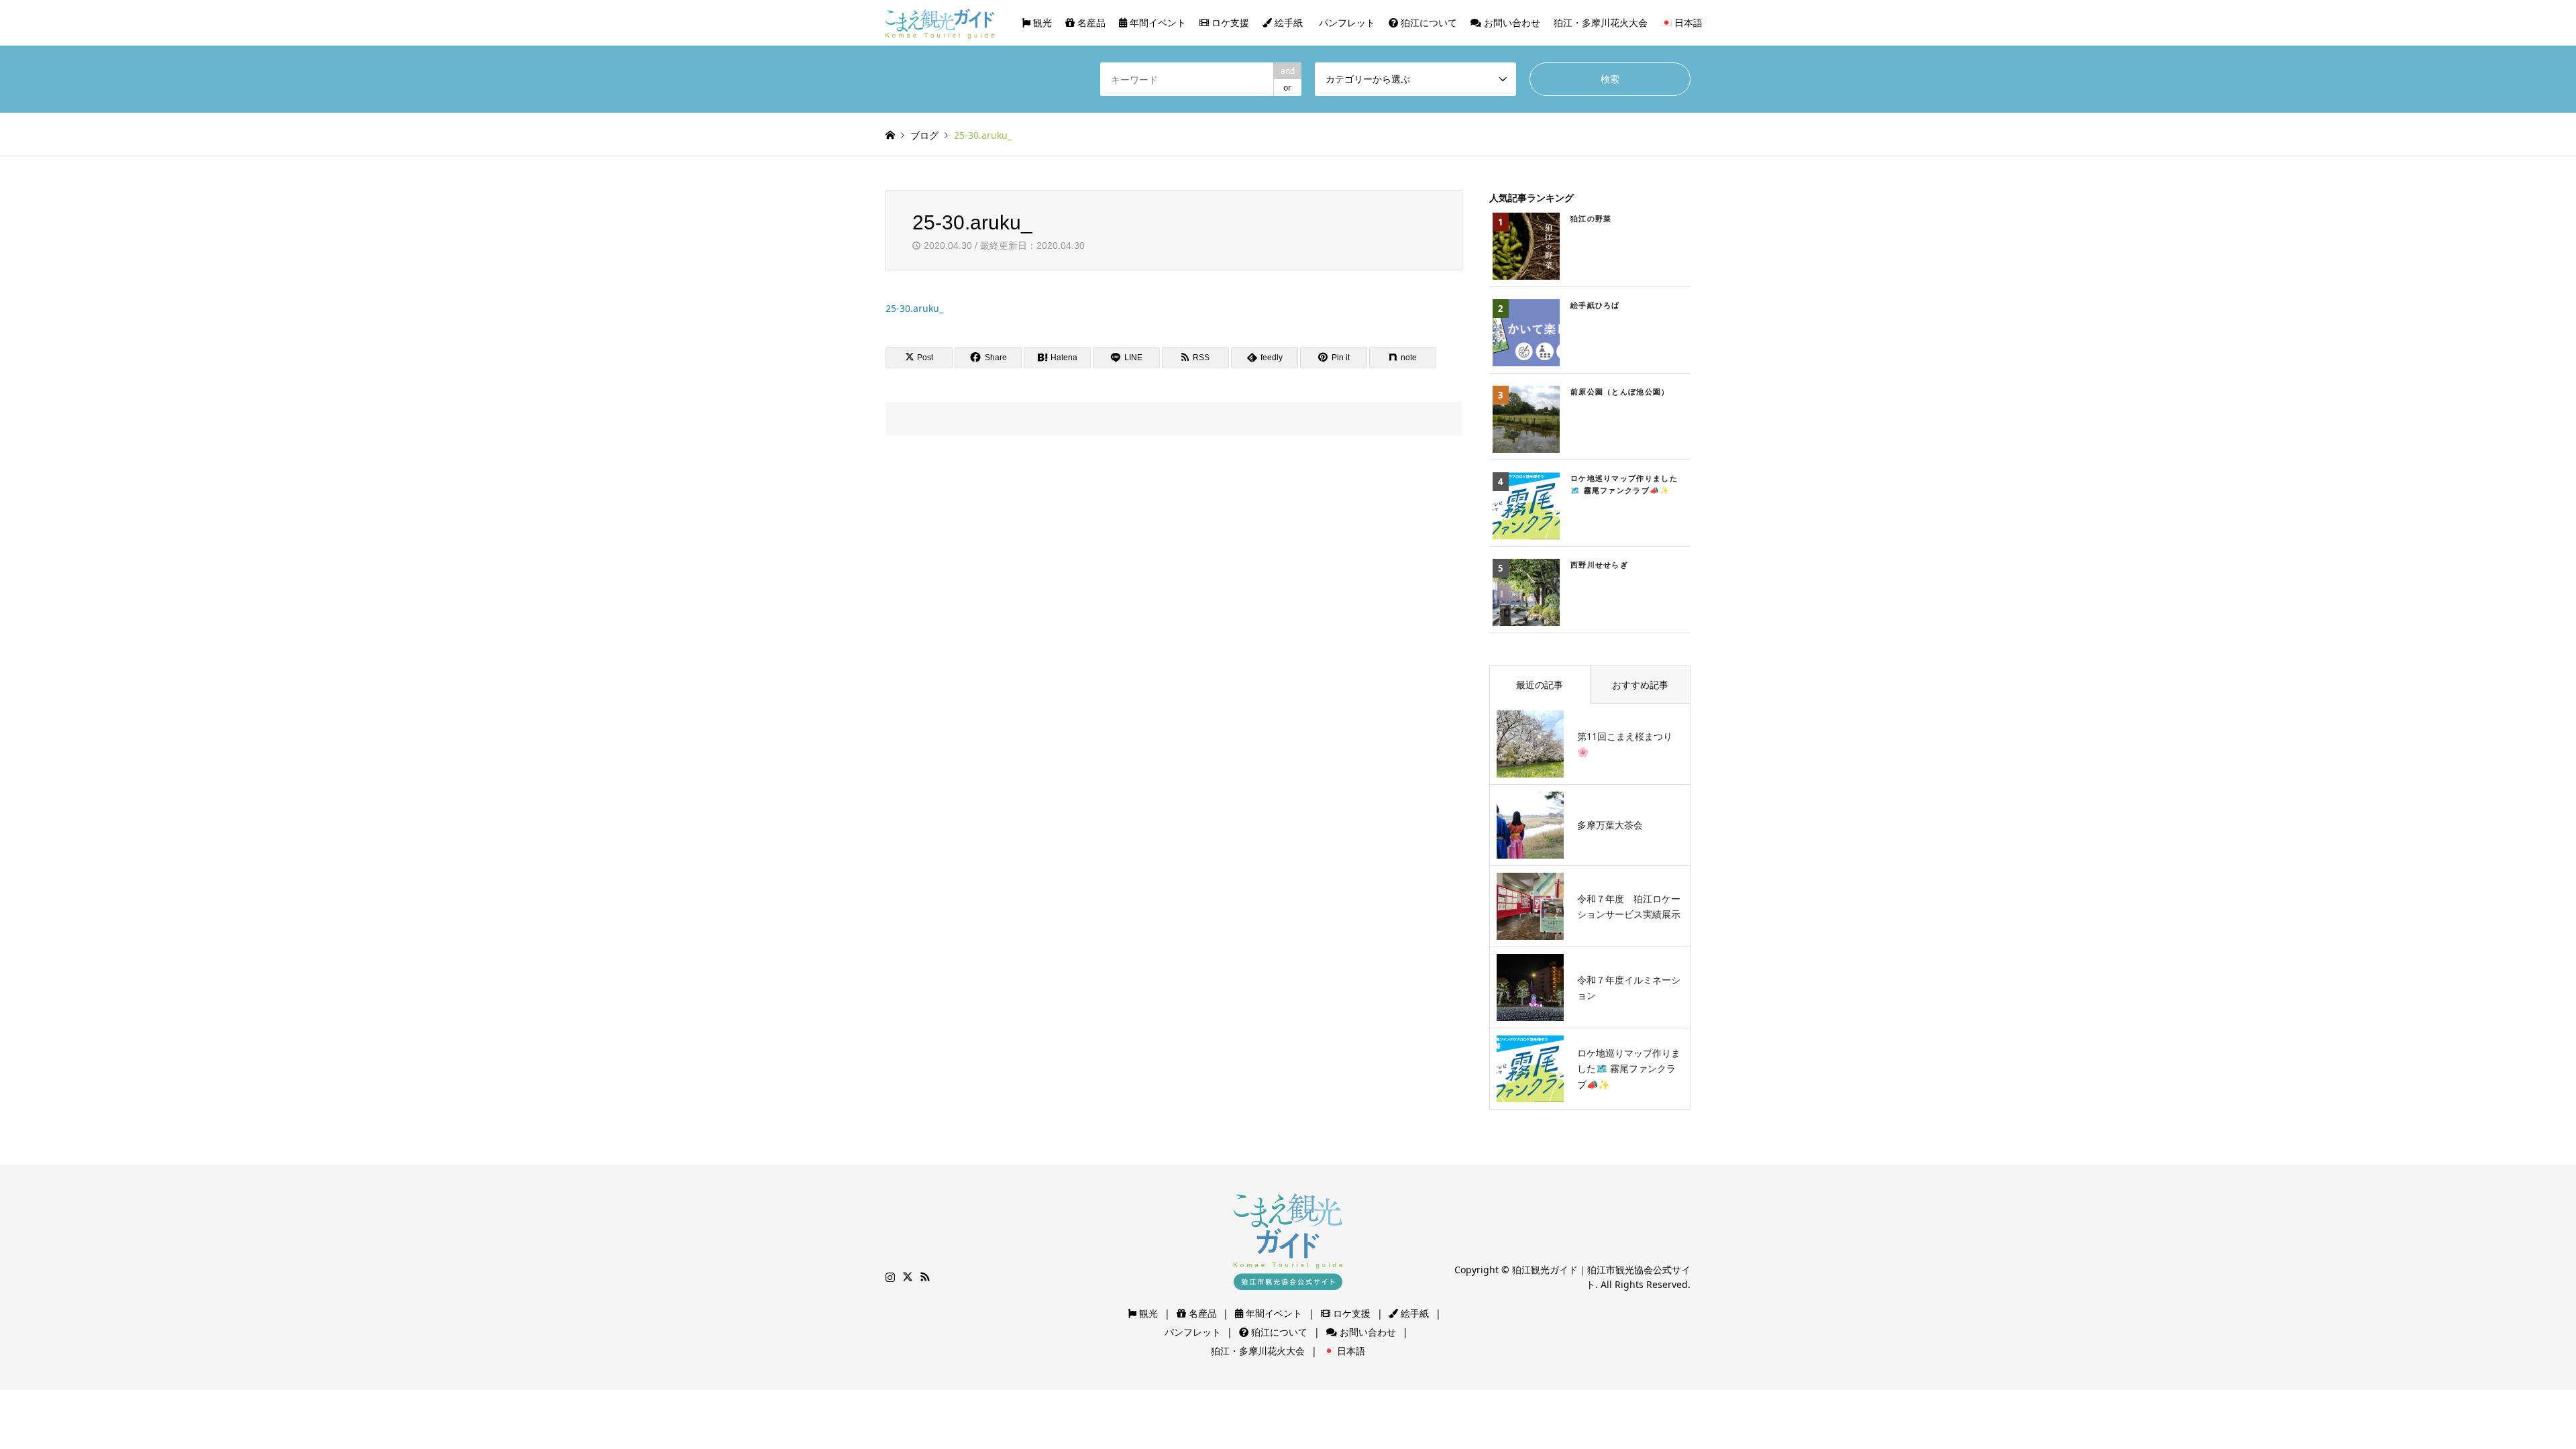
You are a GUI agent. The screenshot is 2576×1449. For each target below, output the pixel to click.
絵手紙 (1287, 22)
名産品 (1090, 22)
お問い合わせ (1511, 22)
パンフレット (1346, 22)
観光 (1041, 22)
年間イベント (1157, 22)
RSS (925, 1277)
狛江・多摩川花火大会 (1601, 22)
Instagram (890, 1277)
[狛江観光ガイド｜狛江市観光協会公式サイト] (940, 22)
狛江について (1428, 22)
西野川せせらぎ (1599, 565)
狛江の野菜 (1591, 218)
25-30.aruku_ (914, 308)
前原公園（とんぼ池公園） (1620, 391)
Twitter (908, 1277)
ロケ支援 (1229, 22)
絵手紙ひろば (1595, 305)
